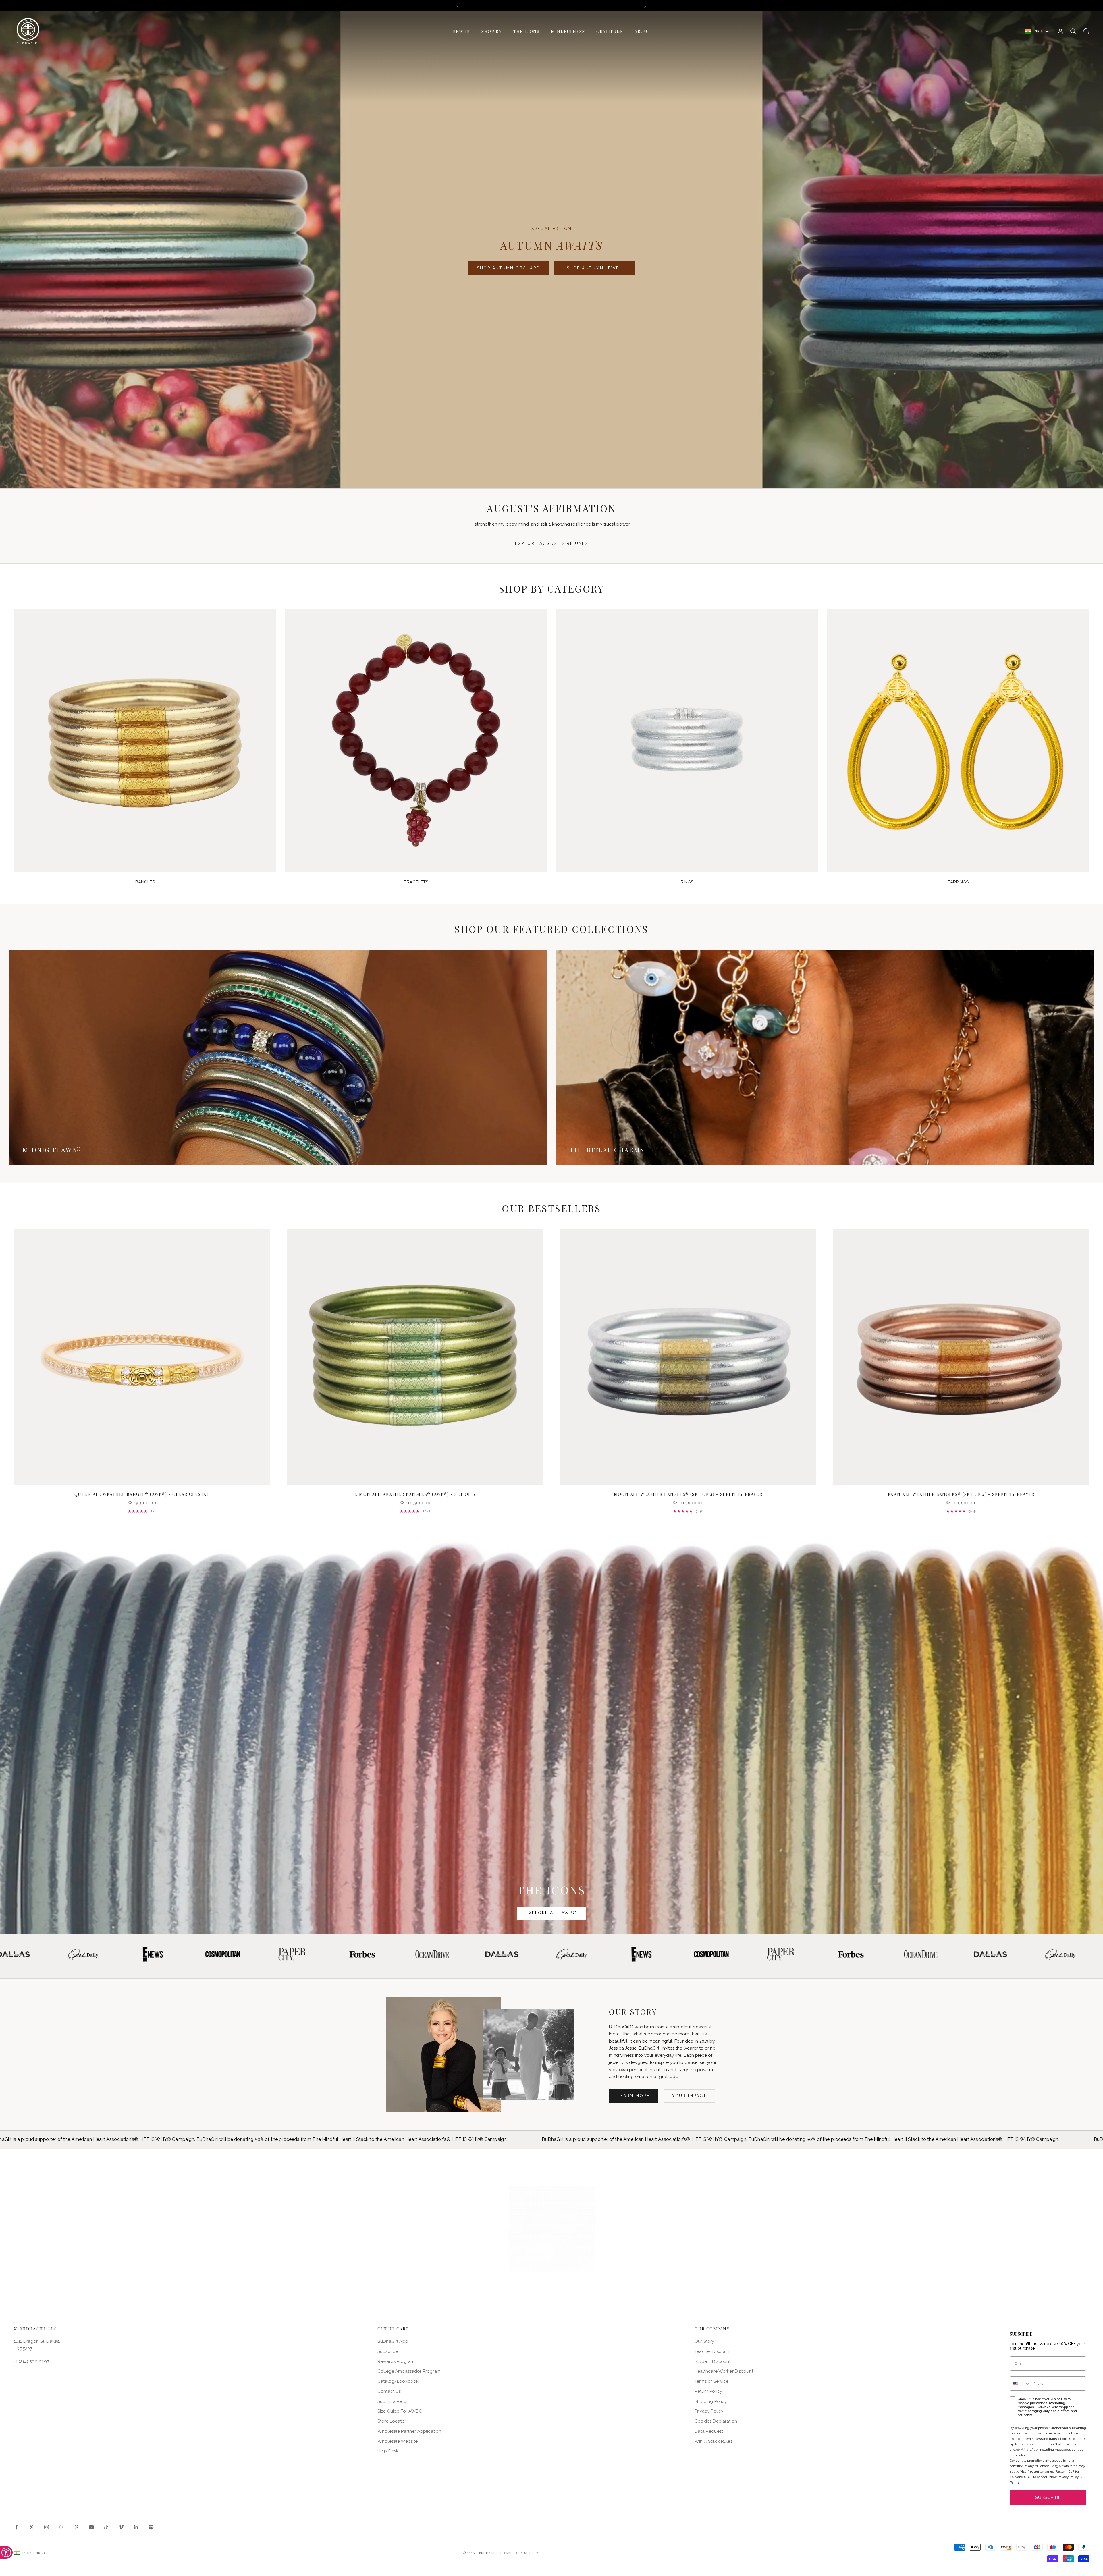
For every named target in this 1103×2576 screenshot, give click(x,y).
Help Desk (388, 2451)
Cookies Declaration (716, 2421)
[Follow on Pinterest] (76, 2527)
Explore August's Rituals (551, 543)
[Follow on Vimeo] (121, 2527)
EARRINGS (958, 882)
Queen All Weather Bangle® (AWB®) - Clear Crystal (142, 1494)
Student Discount (712, 2361)
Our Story (704, 2341)
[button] (552, 2229)
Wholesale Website (398, 2441)
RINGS (687, 882)
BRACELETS (416, 882)
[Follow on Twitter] (32, 2527)
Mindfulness (568, 31)
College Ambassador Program (409, 2371)
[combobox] (1020, 2384)
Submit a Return (394, 2401)
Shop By (492, 31)
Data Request (709, 2431)
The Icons (526, 31)
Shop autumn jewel (595, 268)
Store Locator (392, 2421)
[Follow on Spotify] (151, 2527)
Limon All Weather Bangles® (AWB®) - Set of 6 (415, 1494)
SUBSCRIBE (1048, 2497)
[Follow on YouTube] (91, 2527)
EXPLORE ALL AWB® (551, 1913)
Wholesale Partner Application (409, 2431)
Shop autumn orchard (509, 268)
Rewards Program (396, 2361)
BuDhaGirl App (393, 2341)
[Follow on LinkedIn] (136, 2527)
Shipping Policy (711, 2401)
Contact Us (389, 2391)
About (643, 31)
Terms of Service (711, 2381)
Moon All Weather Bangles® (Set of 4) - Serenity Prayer (688, 1494)
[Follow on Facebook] (17, 2527)
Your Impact (689, 2096)
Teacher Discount (713, 2351)
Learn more (634, 2096)
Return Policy (708, 2391)
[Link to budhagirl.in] (142, 1357)
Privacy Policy (709, 2411)
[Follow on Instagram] (47, 2527)
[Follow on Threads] (61, 2527)
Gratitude (610, 31)
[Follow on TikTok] (106, 2527)
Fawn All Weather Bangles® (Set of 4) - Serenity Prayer (961, 1494)
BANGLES (145, 882)
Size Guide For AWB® (400, 2411)
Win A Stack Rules (714, 2441)
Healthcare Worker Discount (724, 2371)
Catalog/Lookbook (398, 2381)
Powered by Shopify (520, 2553)
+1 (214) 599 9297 (32, 2361)
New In (461, 31)
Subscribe (388, 2351)
